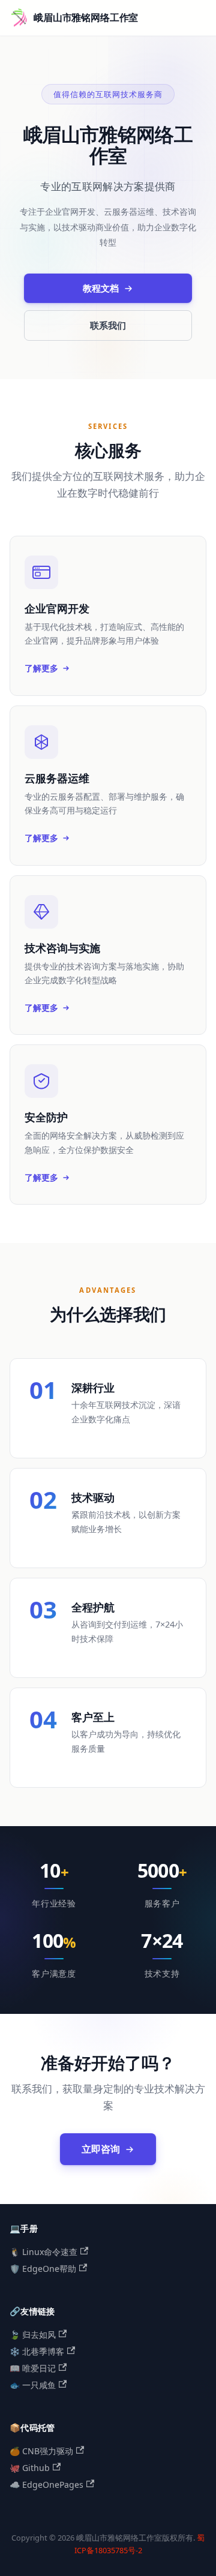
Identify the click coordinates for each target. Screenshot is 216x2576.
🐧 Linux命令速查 (43, 2252)
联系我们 (108, 325)
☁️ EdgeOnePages (46, 2485)
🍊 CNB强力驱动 (41, 2451)
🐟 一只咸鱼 (33, 2385)
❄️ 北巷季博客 (37, 2351)
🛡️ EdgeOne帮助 (43, 2269)
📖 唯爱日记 (33, 2368)
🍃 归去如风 (33, 2335)
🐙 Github (30, 2468)
